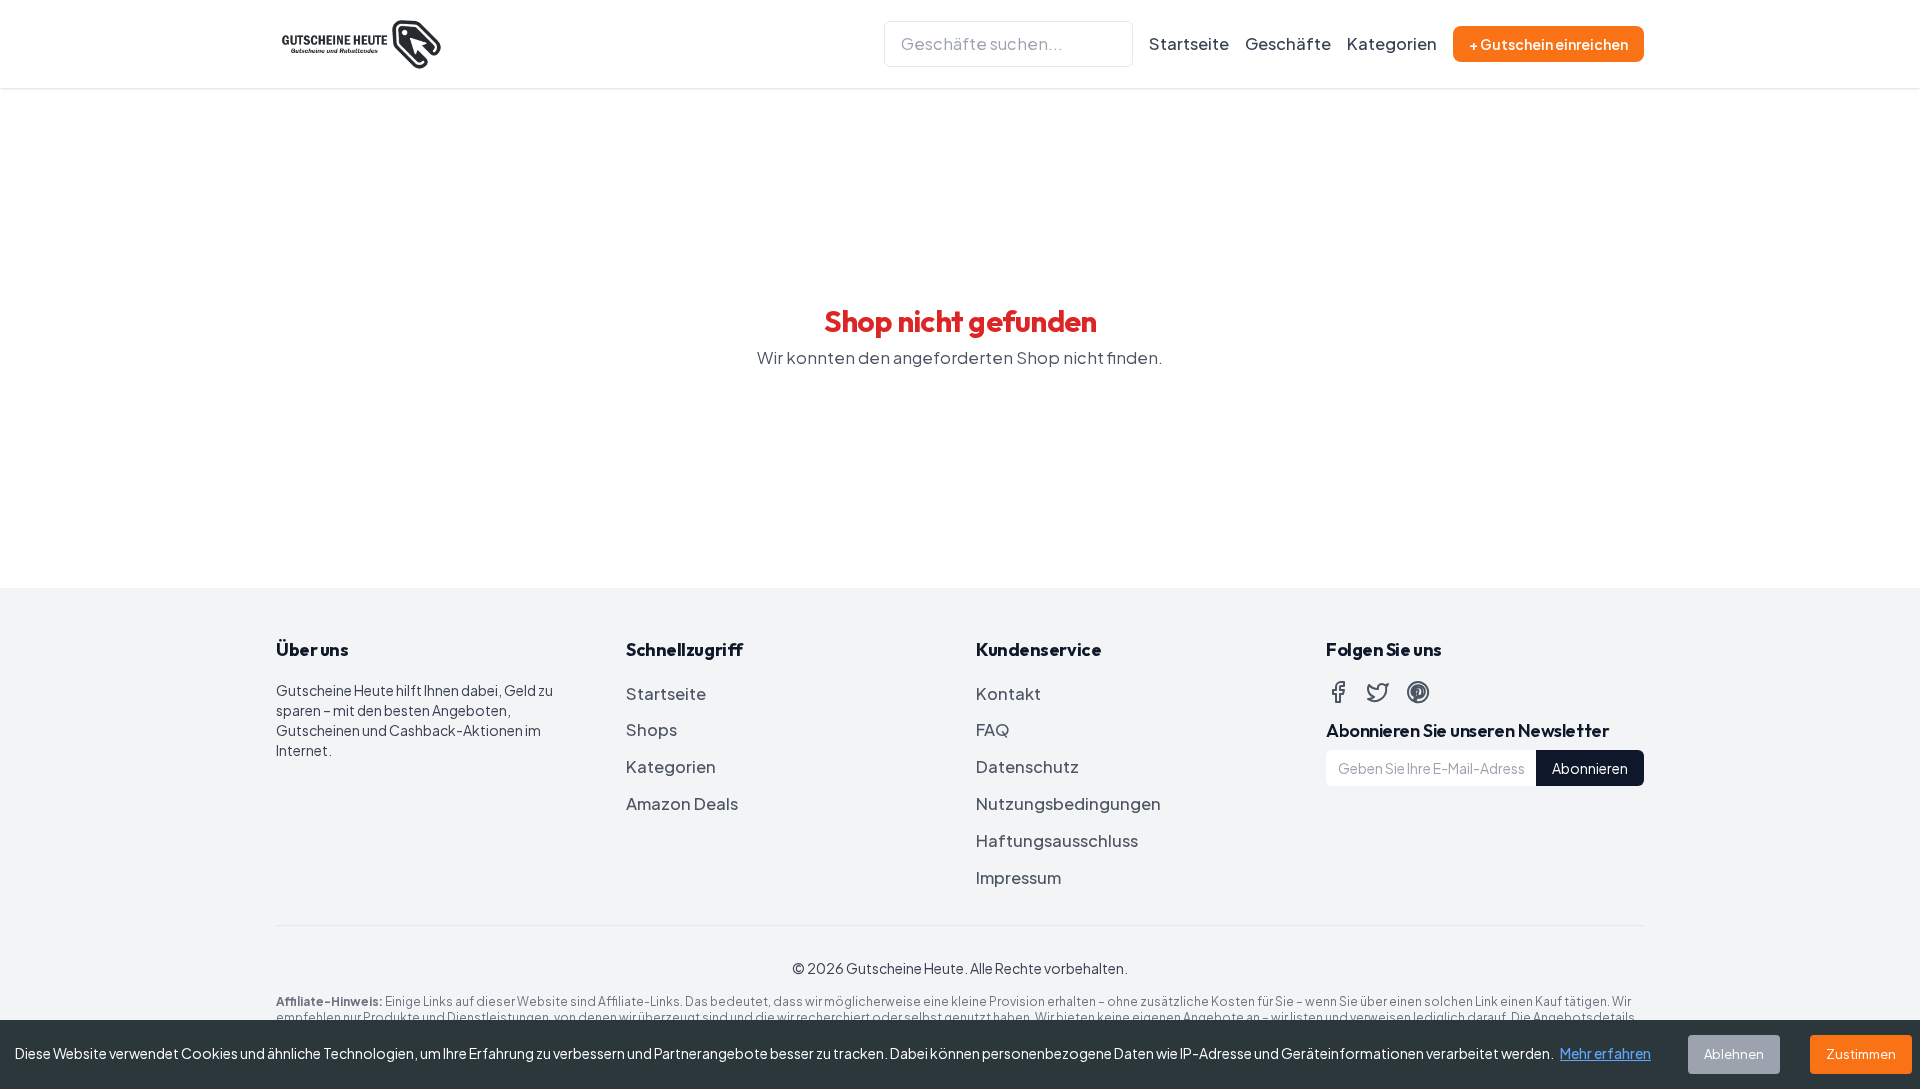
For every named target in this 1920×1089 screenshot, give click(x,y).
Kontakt (1008, 693)
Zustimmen (1861, 1054)
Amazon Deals (682, 803)
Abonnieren (1590, 768)
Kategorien (1392, 43)
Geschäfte (1288, 43)
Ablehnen (1734, 1054)
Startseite (1189, 43)
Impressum (1018, 877)
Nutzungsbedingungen (1068, 803)
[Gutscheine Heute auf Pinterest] (1418, 692)
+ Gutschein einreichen (1548, 44)
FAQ (993, 729)
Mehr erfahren (1605, 1053)
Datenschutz (1027, 766)
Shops (651, 729)
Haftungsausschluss (1057, 840)
